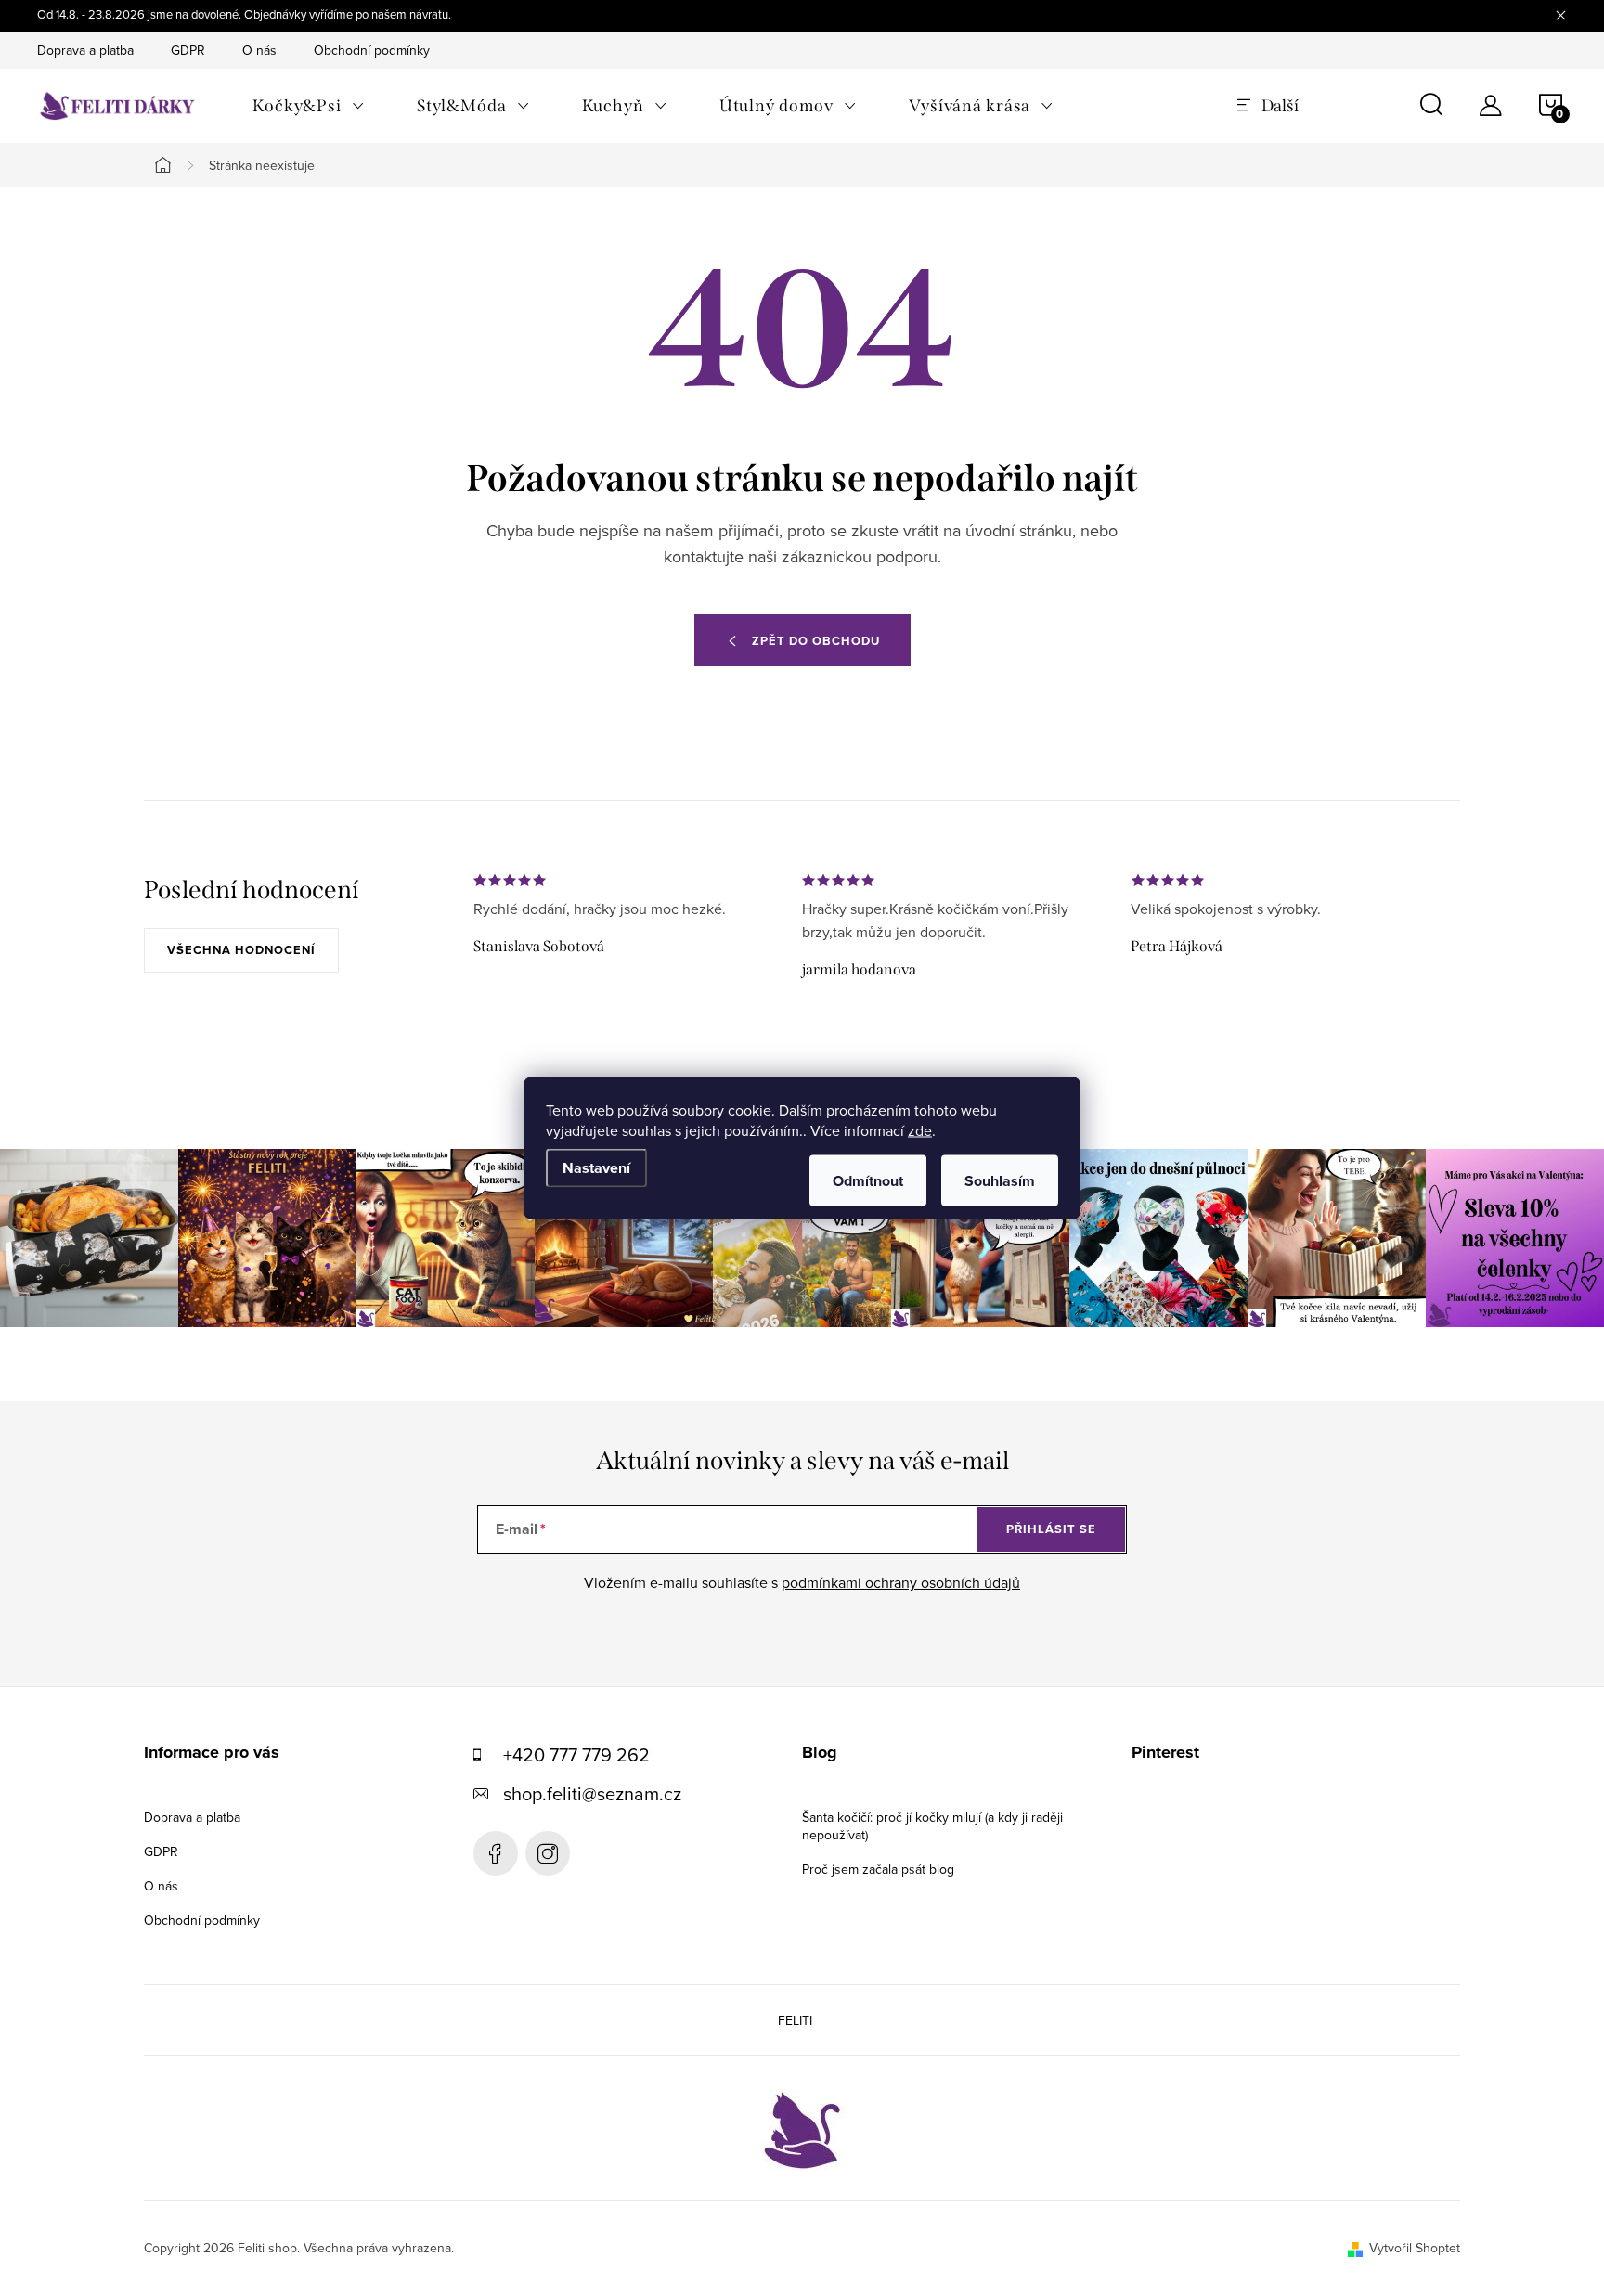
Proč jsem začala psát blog (878, 1869)
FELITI (795, 2020)
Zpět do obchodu (816, 641)
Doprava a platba (85, 50)
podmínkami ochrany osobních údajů (901, 1582)
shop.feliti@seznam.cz (592, 1793)
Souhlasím (1000, 1181)
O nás (259, 50)
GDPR (188, 50)
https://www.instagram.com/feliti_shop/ (548, 1853)
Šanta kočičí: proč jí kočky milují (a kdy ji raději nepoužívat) (932, 1826)
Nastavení (596, 1168)
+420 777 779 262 (576, 1754)
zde (920, 1130)
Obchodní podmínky (372, 50)
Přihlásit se (1051, 1529)
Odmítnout (868, 1181)
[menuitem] (309, 106)
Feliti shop (496, 1853)
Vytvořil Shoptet (1415, 2248)
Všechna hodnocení (241, 950)
